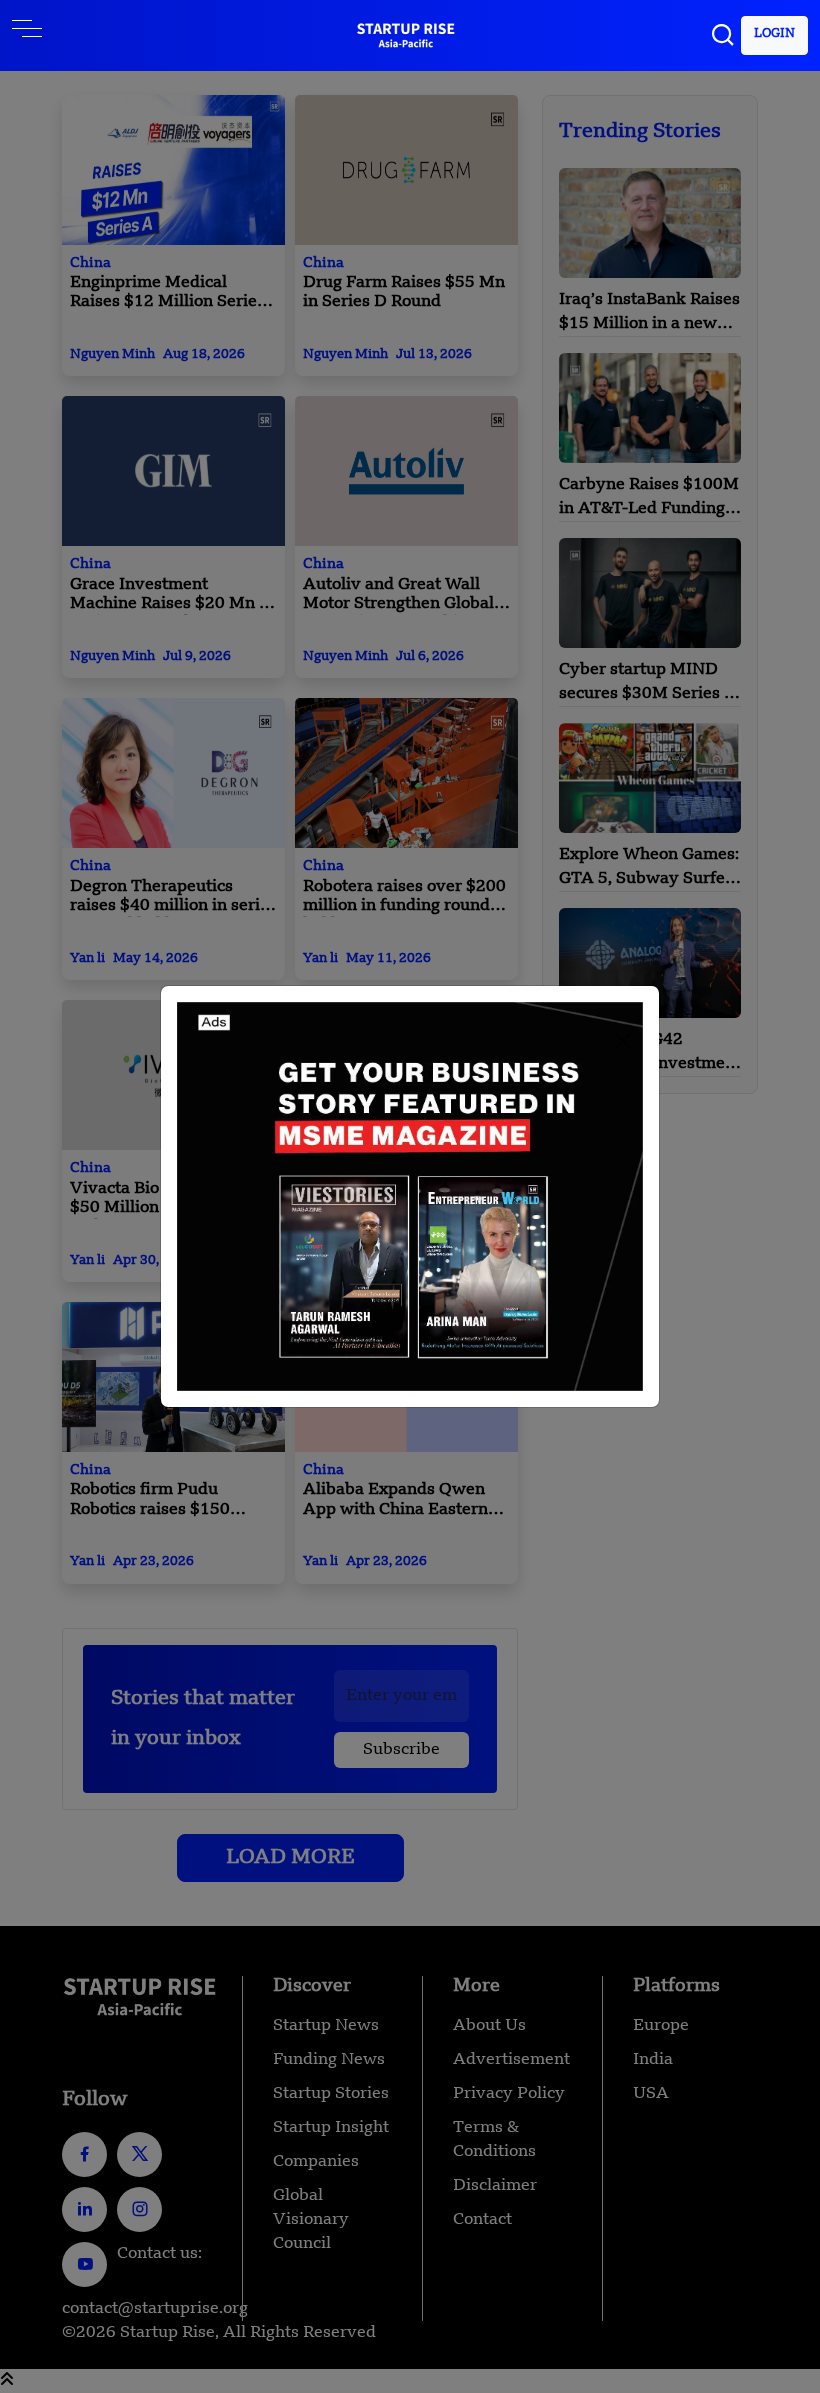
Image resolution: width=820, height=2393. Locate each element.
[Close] (623, 1041)
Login (774, 34)
